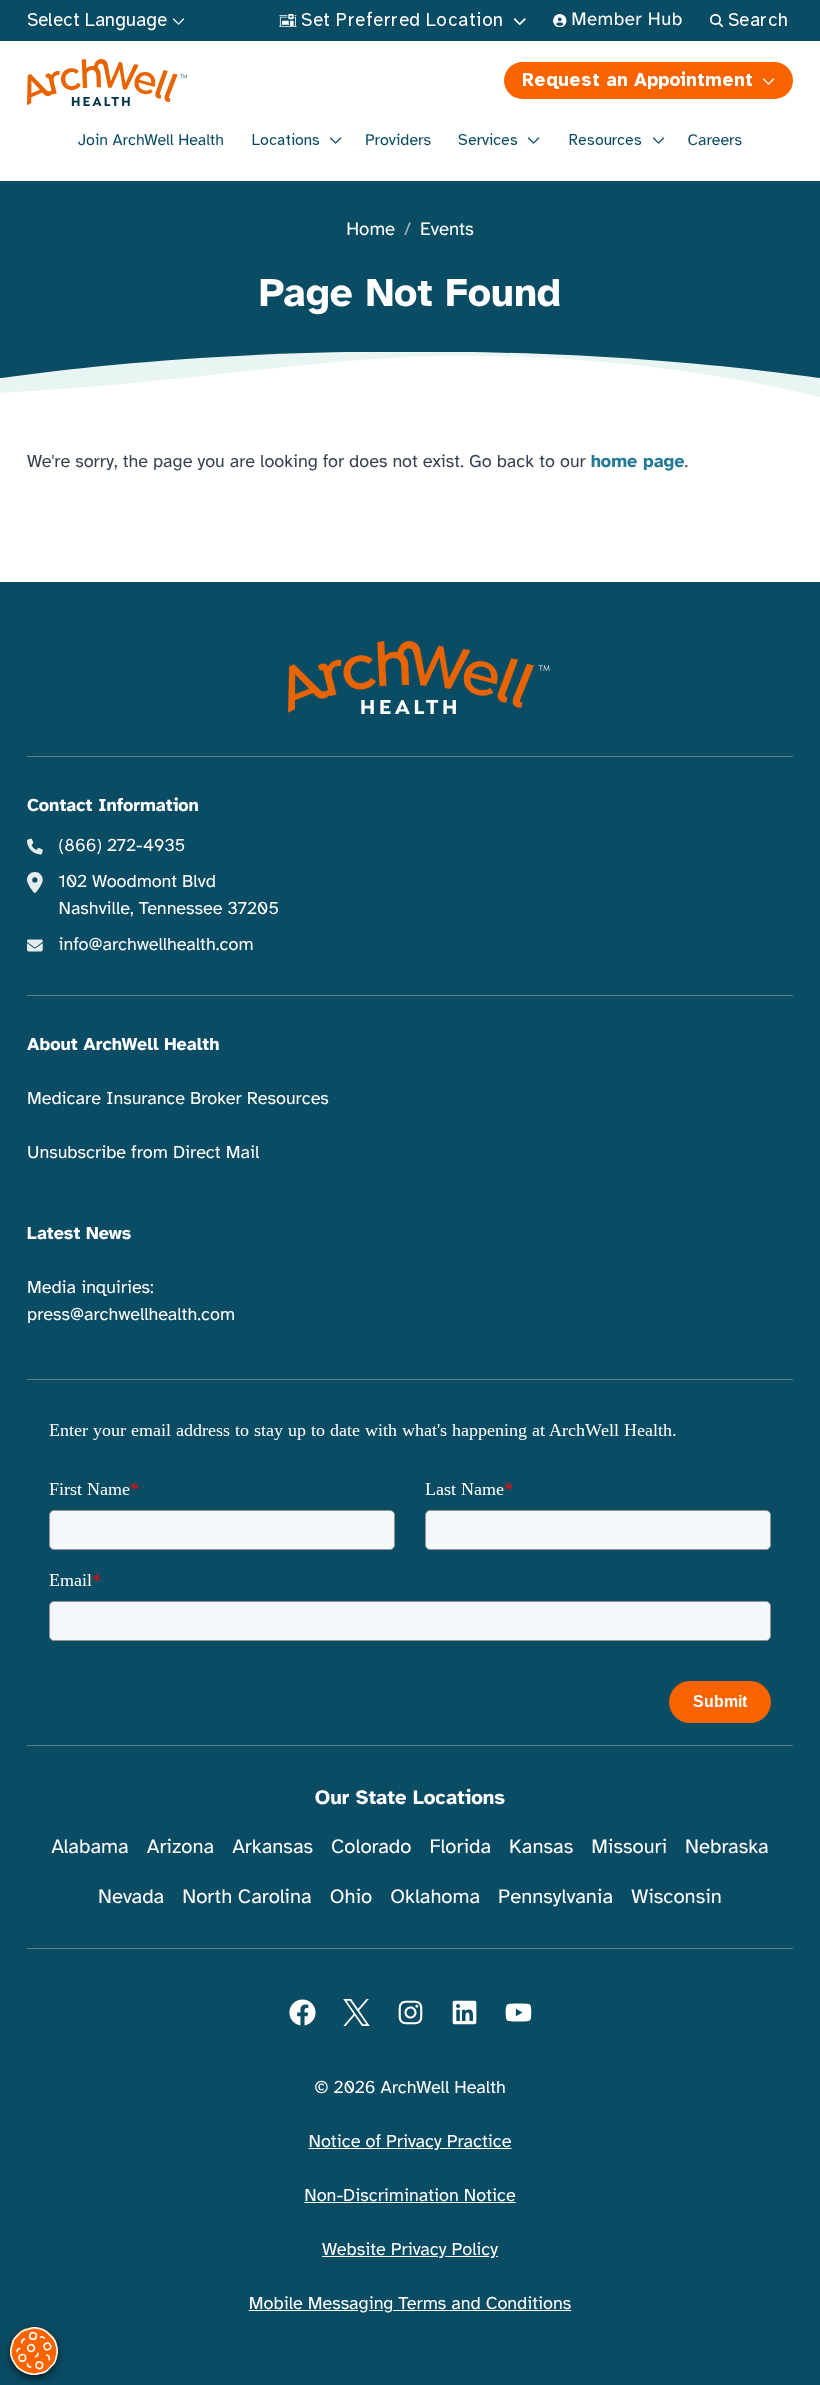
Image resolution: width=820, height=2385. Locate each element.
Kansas (541, 1846)
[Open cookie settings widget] (34, 2351)
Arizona (180, 1846)
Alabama (90, 1846)
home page (638, 462)
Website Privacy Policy (410, 2250)
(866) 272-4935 (122, 846)
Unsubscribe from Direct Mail (143, 1153)
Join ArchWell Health (151, 140)
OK (640, 2337)
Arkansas (272, 1846)
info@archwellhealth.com (156, 945)
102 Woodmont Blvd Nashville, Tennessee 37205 (169, 895)
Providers (398, 140)
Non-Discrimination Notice (409, 2196)
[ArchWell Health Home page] (217, 83)
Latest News (79, 1234)
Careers (715, 140)
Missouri (629, 1846)
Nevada (131, 1896)
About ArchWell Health (123, 1045)
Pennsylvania (555, 1896)
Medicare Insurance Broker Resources (178, 1099)
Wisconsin (676, 1896)
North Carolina (246, 1896)
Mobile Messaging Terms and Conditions (410, 2304)
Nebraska (727, 1846)
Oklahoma (435, 1896)
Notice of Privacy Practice (410, 2142)
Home (370, 230)
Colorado (371, 1846)
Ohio (351, 1896)
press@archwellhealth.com (131, 1315)
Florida (460, 1846)
